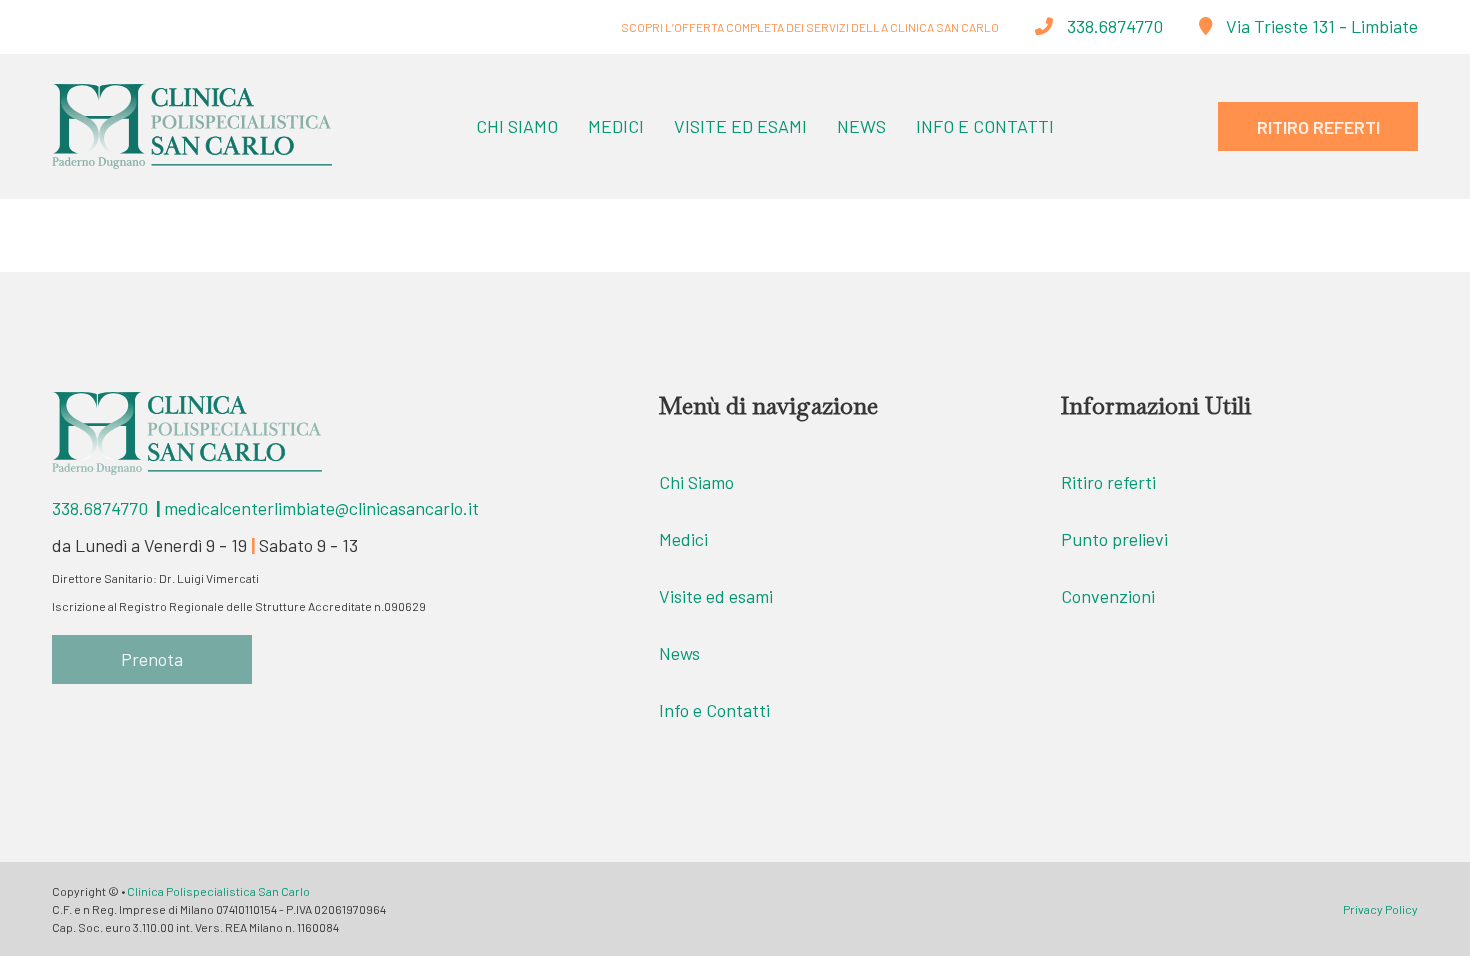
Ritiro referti (1108, 482)
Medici (616, 126)
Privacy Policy (1380, 909)
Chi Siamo (517, 126)
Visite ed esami (716, 596)
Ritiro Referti (1318, 127)
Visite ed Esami (740, 126)
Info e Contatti (985, 126)
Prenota (152, 659)
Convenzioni (1108, 596)
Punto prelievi (1114, 539)
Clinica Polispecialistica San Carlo (218, 891)
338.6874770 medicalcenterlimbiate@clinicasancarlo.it (265, 508)
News (861, 126)
